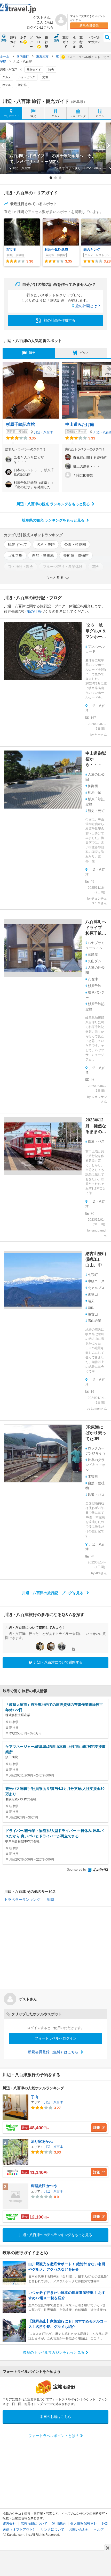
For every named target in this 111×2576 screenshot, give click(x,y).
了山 (35, 2097)
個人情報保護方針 (84, 2524)
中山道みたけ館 (80, 424)
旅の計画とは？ (88, 306)
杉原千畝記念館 (20, 424)
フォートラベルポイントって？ (88, 57)
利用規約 (59, 2524)
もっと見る (55, 577)
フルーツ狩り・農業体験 (63, 567)
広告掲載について (34, 2524)
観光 (51, 70)
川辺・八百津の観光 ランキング (53, 504)
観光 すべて (18, 544)
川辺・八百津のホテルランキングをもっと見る (55, 2235)
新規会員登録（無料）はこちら (54, 2052)
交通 (45, 77)
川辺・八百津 (43, 432)
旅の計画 (34, 612)
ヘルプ (99, 2529)
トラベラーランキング (22, 1900)
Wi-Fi (39, 40)
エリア (11, 116)
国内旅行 (23, 56)
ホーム (5, 56)
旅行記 (46, 42)
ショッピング (27, 77)
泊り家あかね (42, 2141)
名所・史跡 (46, 544)
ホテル (23, 40)
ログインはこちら (40, 27)
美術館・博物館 (76, 556)
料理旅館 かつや (44, 2186)
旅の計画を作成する (59, 320)
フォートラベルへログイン (55, 2038)
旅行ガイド (13, 42)
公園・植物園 (75, 544)
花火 (96, 567)
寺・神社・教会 (21, 567)
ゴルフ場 (15, 556)
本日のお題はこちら (55, 2417)
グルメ (7, 77)
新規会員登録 (89, 26)
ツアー (31, 42)
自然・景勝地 (43, 556)
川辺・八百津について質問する (58, 1662)
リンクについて (53, 2529)
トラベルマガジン (94, 40)
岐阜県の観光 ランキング (53, 520)
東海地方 (42, 56)
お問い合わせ (79, 2529)
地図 (50, 1900)
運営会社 (9, 2524)
